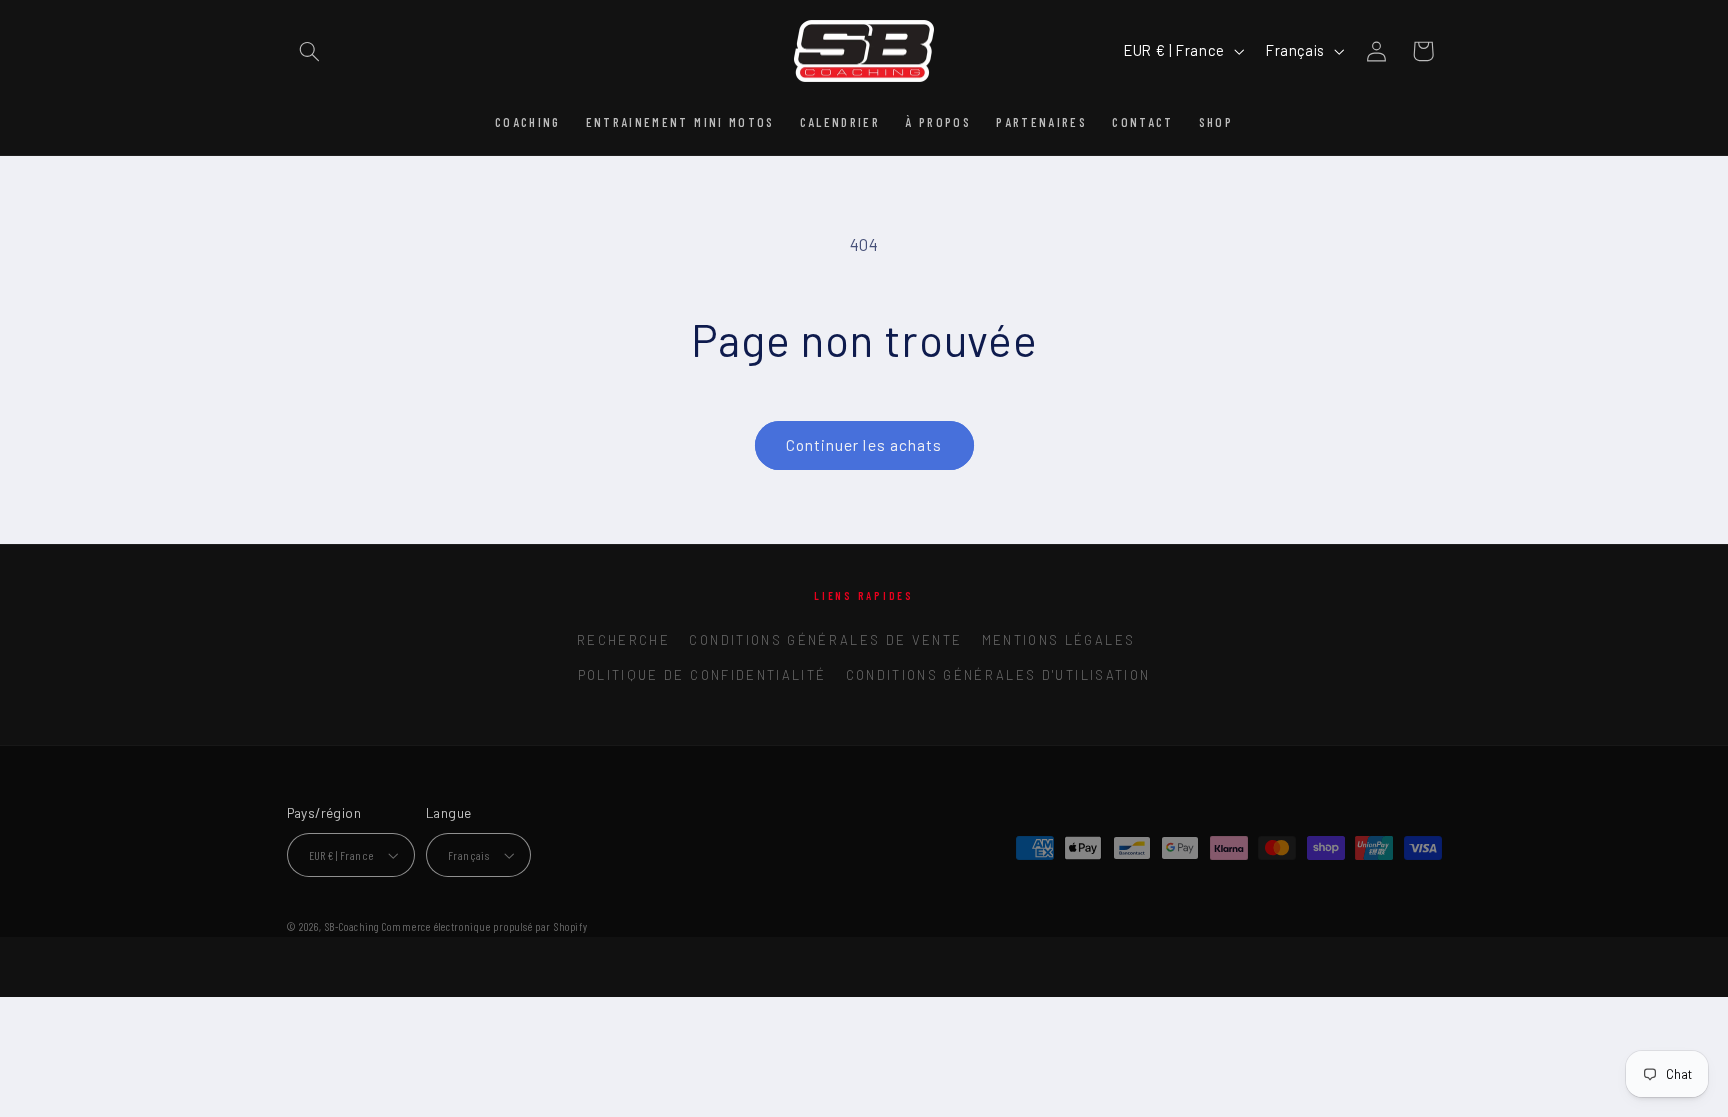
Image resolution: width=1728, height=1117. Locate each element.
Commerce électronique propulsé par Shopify (485, 926)
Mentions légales (1058, 640)
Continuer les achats (864, 444)
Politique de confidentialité (702, 675)
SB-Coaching (352, 926)
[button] (310, 51)
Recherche (623, 640)
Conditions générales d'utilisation (998, 675)
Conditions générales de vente (825, 640)
